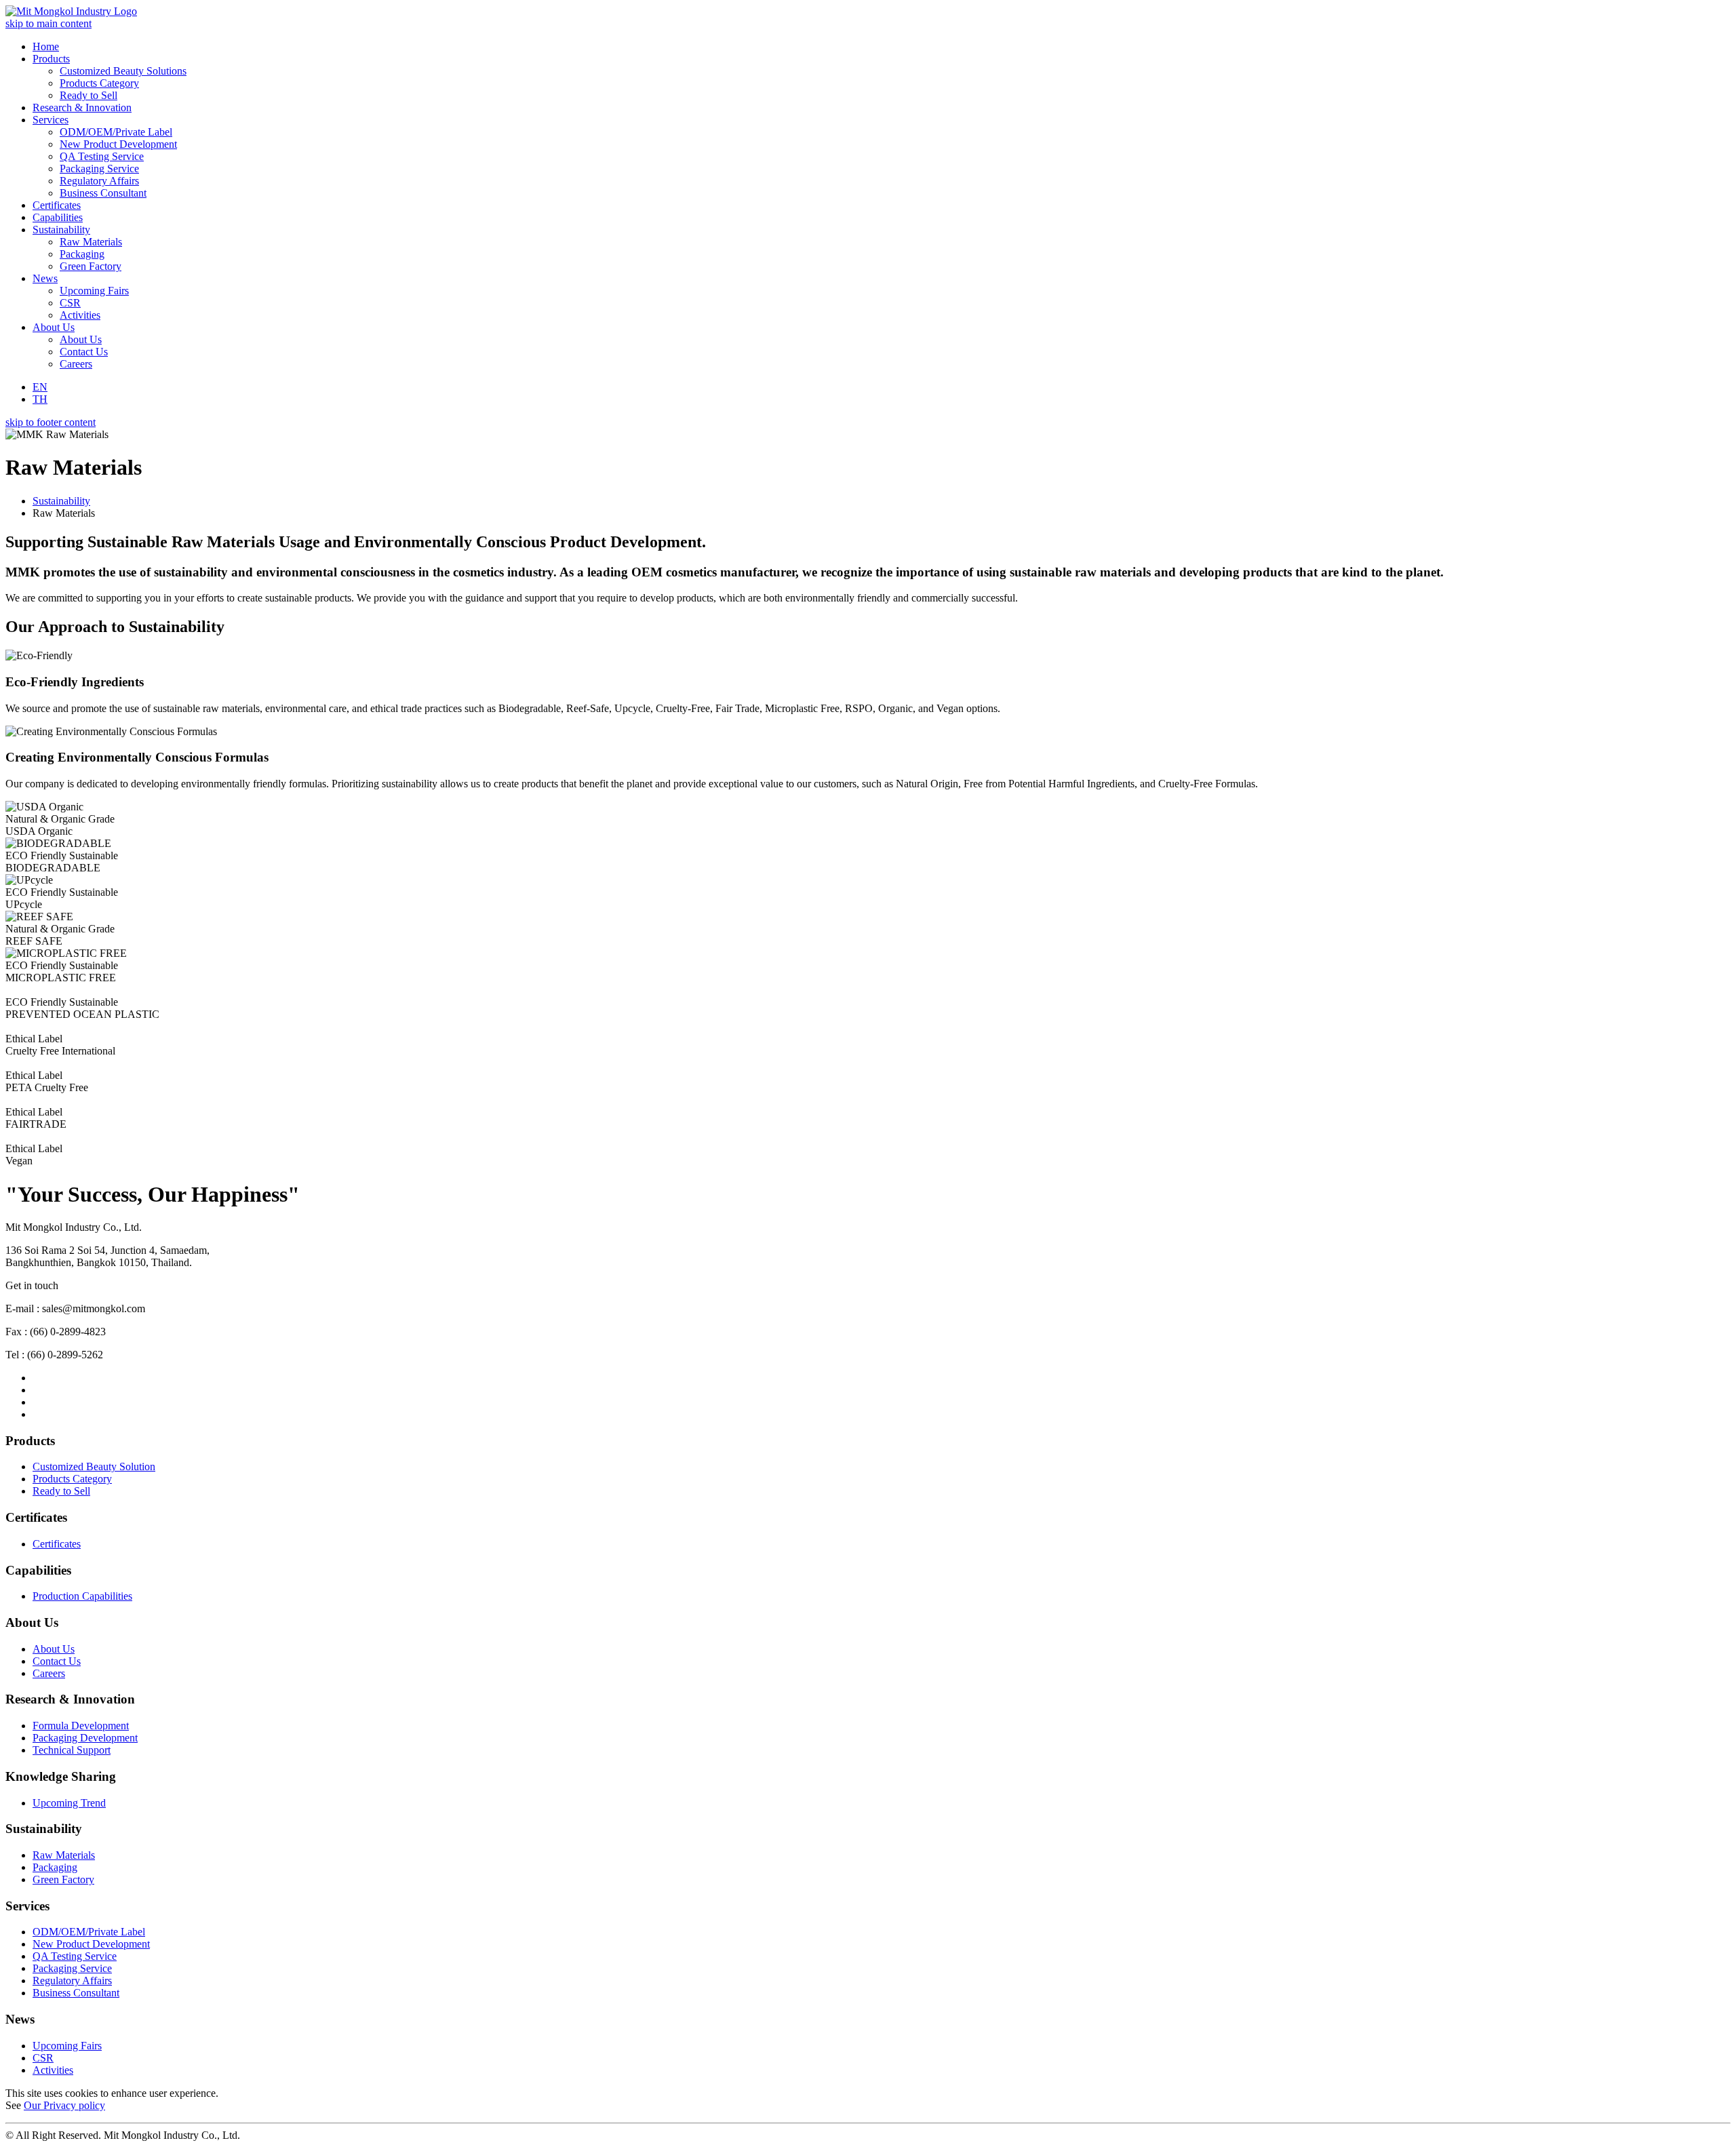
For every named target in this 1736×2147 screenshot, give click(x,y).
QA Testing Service (75, 1956)
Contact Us (57, 1661)
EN (40, 387)
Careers (49, 1673)
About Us (54, 1649)
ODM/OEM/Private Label (89, 1932)
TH (40, 399)
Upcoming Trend (69, 1803)
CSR (43, 2058)
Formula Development (81, 1726)
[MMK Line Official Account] (37, 1378)
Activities (53, 2070)
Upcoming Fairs (67, 2046)
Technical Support (72, 1750)
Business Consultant (76, 1993)
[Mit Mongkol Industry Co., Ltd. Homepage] (71, 11)
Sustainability (61, 501)
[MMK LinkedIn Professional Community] (37, 1402)
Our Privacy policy (64, 2105)
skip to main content (48, 23)
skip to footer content (51, 422)
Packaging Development (85, 1738)
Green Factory (63, 1879)
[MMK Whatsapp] (37, 1414)
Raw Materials (64, 1855)
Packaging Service (72, 1968)
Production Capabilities (82, 1596)
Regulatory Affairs (72, 1981)
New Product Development (91, 1944)
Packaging (55, 1867)
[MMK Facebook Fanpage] (37, 1390)
